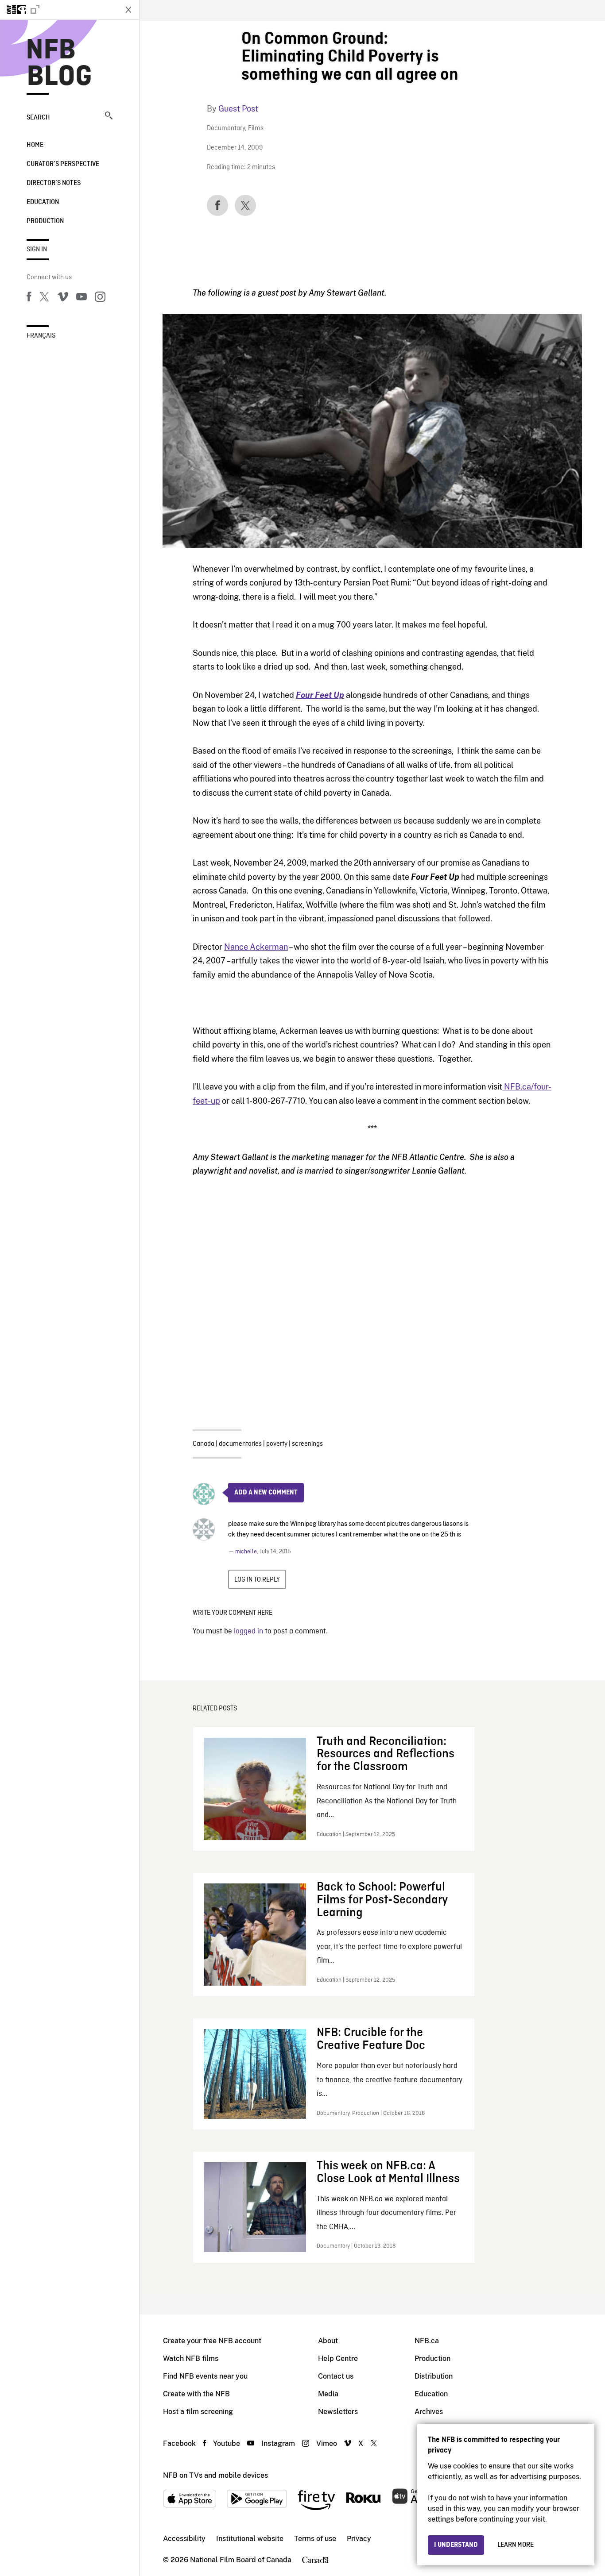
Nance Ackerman (256, 947)
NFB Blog (59, 64)
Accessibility (184, 2539)
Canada (204, 1444)
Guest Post (238, 109)
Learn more (516, 2545)
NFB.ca (427, 2341)
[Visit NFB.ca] (58, 10)
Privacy (359, 2539)
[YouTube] (81, 298)
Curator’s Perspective (63, 164)
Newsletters (338, 2412)
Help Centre (338, 2358)
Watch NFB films (191, 2358)
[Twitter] (44, 298)
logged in (248, 1631)
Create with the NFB (196, 2394)
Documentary (226, 129)
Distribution (434, 2376)
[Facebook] (29, 298)
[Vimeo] (63, 298)
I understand (456, 2545)
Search (38, 118)
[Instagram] (100, 298)
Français (41, 336)
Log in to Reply (257, 1580)
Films (256, 129)
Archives (429, 2412)
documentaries (240, 1444)
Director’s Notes (54, 183)
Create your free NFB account (212, 2341)
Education (43, 202)
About (328, 2341)
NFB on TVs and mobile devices (215, 2475)
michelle (246, 1552)
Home (35, 145)
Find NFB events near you (205, 2376)
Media (328, 2394)
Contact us (336, 2376)
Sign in (37, 250)
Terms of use (315, 2539)
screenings (307, 1444)
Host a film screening (198, 2412)
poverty (277, 1444)
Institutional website (250, 2539)
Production (45, 221)
